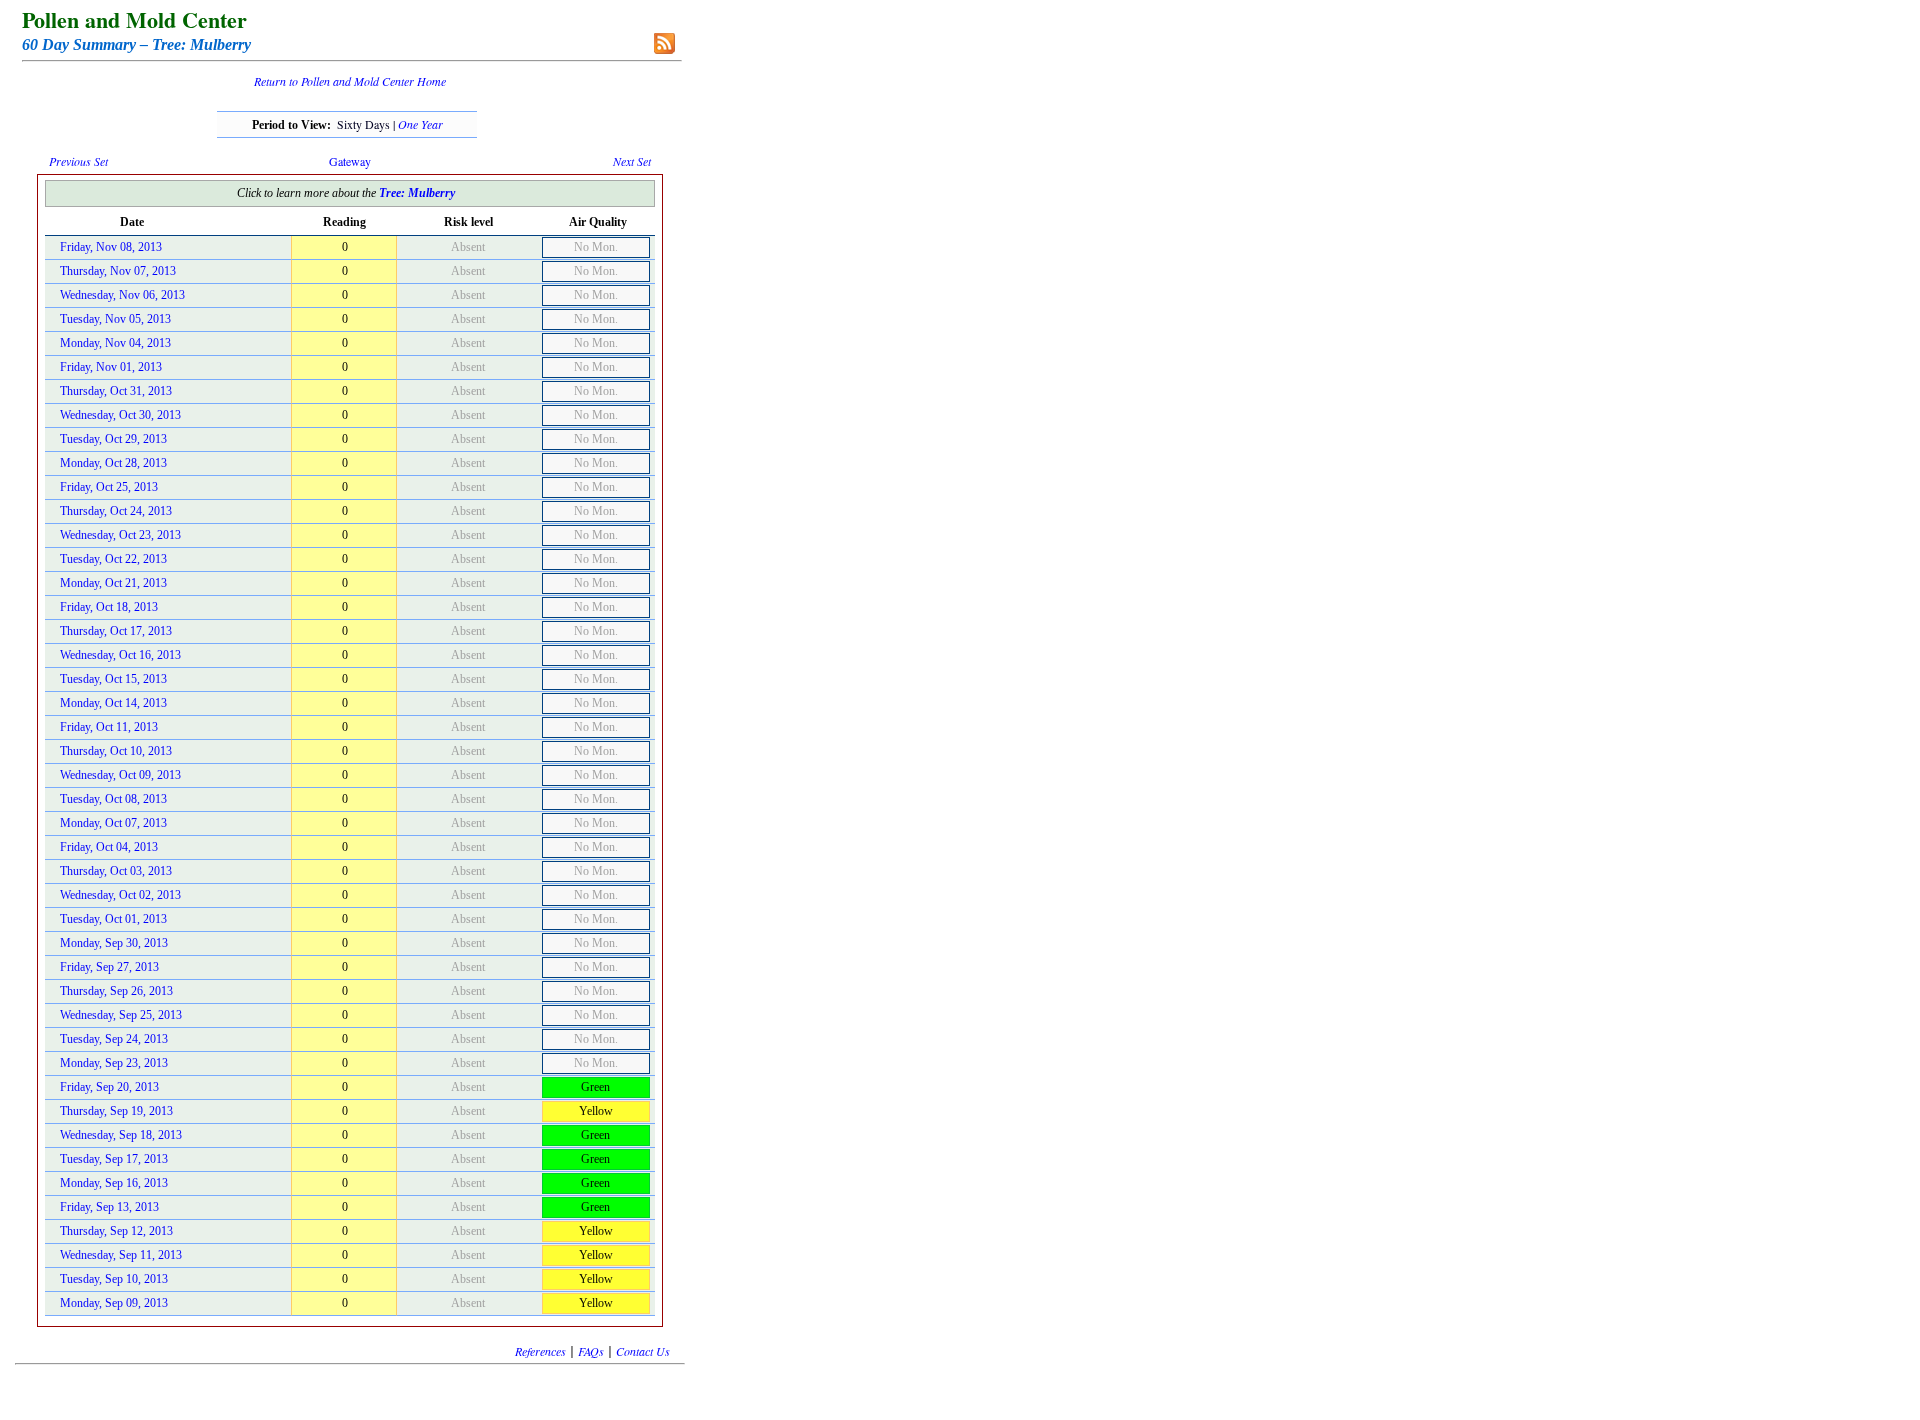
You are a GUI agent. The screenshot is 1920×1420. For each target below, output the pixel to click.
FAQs (591, 1351)
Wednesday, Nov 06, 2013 (122, 295)
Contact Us (643, 1351)
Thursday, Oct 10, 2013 (116, 751)
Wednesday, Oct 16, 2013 (120, 655)
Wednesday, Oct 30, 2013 (120, 415)
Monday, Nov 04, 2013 (115, 343)
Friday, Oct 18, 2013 (109, 607)
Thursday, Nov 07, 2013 (118, 271)
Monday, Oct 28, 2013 (113, 463)
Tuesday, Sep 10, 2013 (114, 1279)
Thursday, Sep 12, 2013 (116, 1231)
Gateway (350, 161)
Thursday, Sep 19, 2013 (116, 1111)
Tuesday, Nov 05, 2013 (115, 319)
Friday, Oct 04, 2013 (109, 847)
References (540, 1351)
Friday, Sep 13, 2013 (109, 1207)
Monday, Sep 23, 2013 (114, 1063)
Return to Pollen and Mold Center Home (350, 81)
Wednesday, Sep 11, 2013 (121, 1255)
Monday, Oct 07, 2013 (113, 823)
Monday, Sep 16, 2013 (114, 1183)
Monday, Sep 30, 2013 (114, 943)
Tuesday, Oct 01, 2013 (113, 919)
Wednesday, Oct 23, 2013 (120, 535)
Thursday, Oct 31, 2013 (116, 391)
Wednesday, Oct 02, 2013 (120, 895)
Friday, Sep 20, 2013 (109, 1087)
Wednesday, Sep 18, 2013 (121, 1135)
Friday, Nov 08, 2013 (111, 247)
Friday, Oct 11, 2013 (109, 727)
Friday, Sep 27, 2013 (109, 967)
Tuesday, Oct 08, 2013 (113, 799)
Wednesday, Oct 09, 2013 (120, 775)
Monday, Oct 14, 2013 (113, 703)
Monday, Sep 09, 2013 (114, 1303)
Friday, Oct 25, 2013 (109, 487)
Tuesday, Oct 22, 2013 (113, 559)
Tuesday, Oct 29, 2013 (113, 439)
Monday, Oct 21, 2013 (113, 583)
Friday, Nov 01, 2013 (111, 367)
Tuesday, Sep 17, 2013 (114, 1159)
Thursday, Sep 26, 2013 (116, 991)
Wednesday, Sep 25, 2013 (121, 1015)
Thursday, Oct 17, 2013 (116, 631)
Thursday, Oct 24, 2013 (116, 511)
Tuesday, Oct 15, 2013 (113, 679)
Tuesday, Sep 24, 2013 (114, 1039)
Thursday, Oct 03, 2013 (116, 871)
